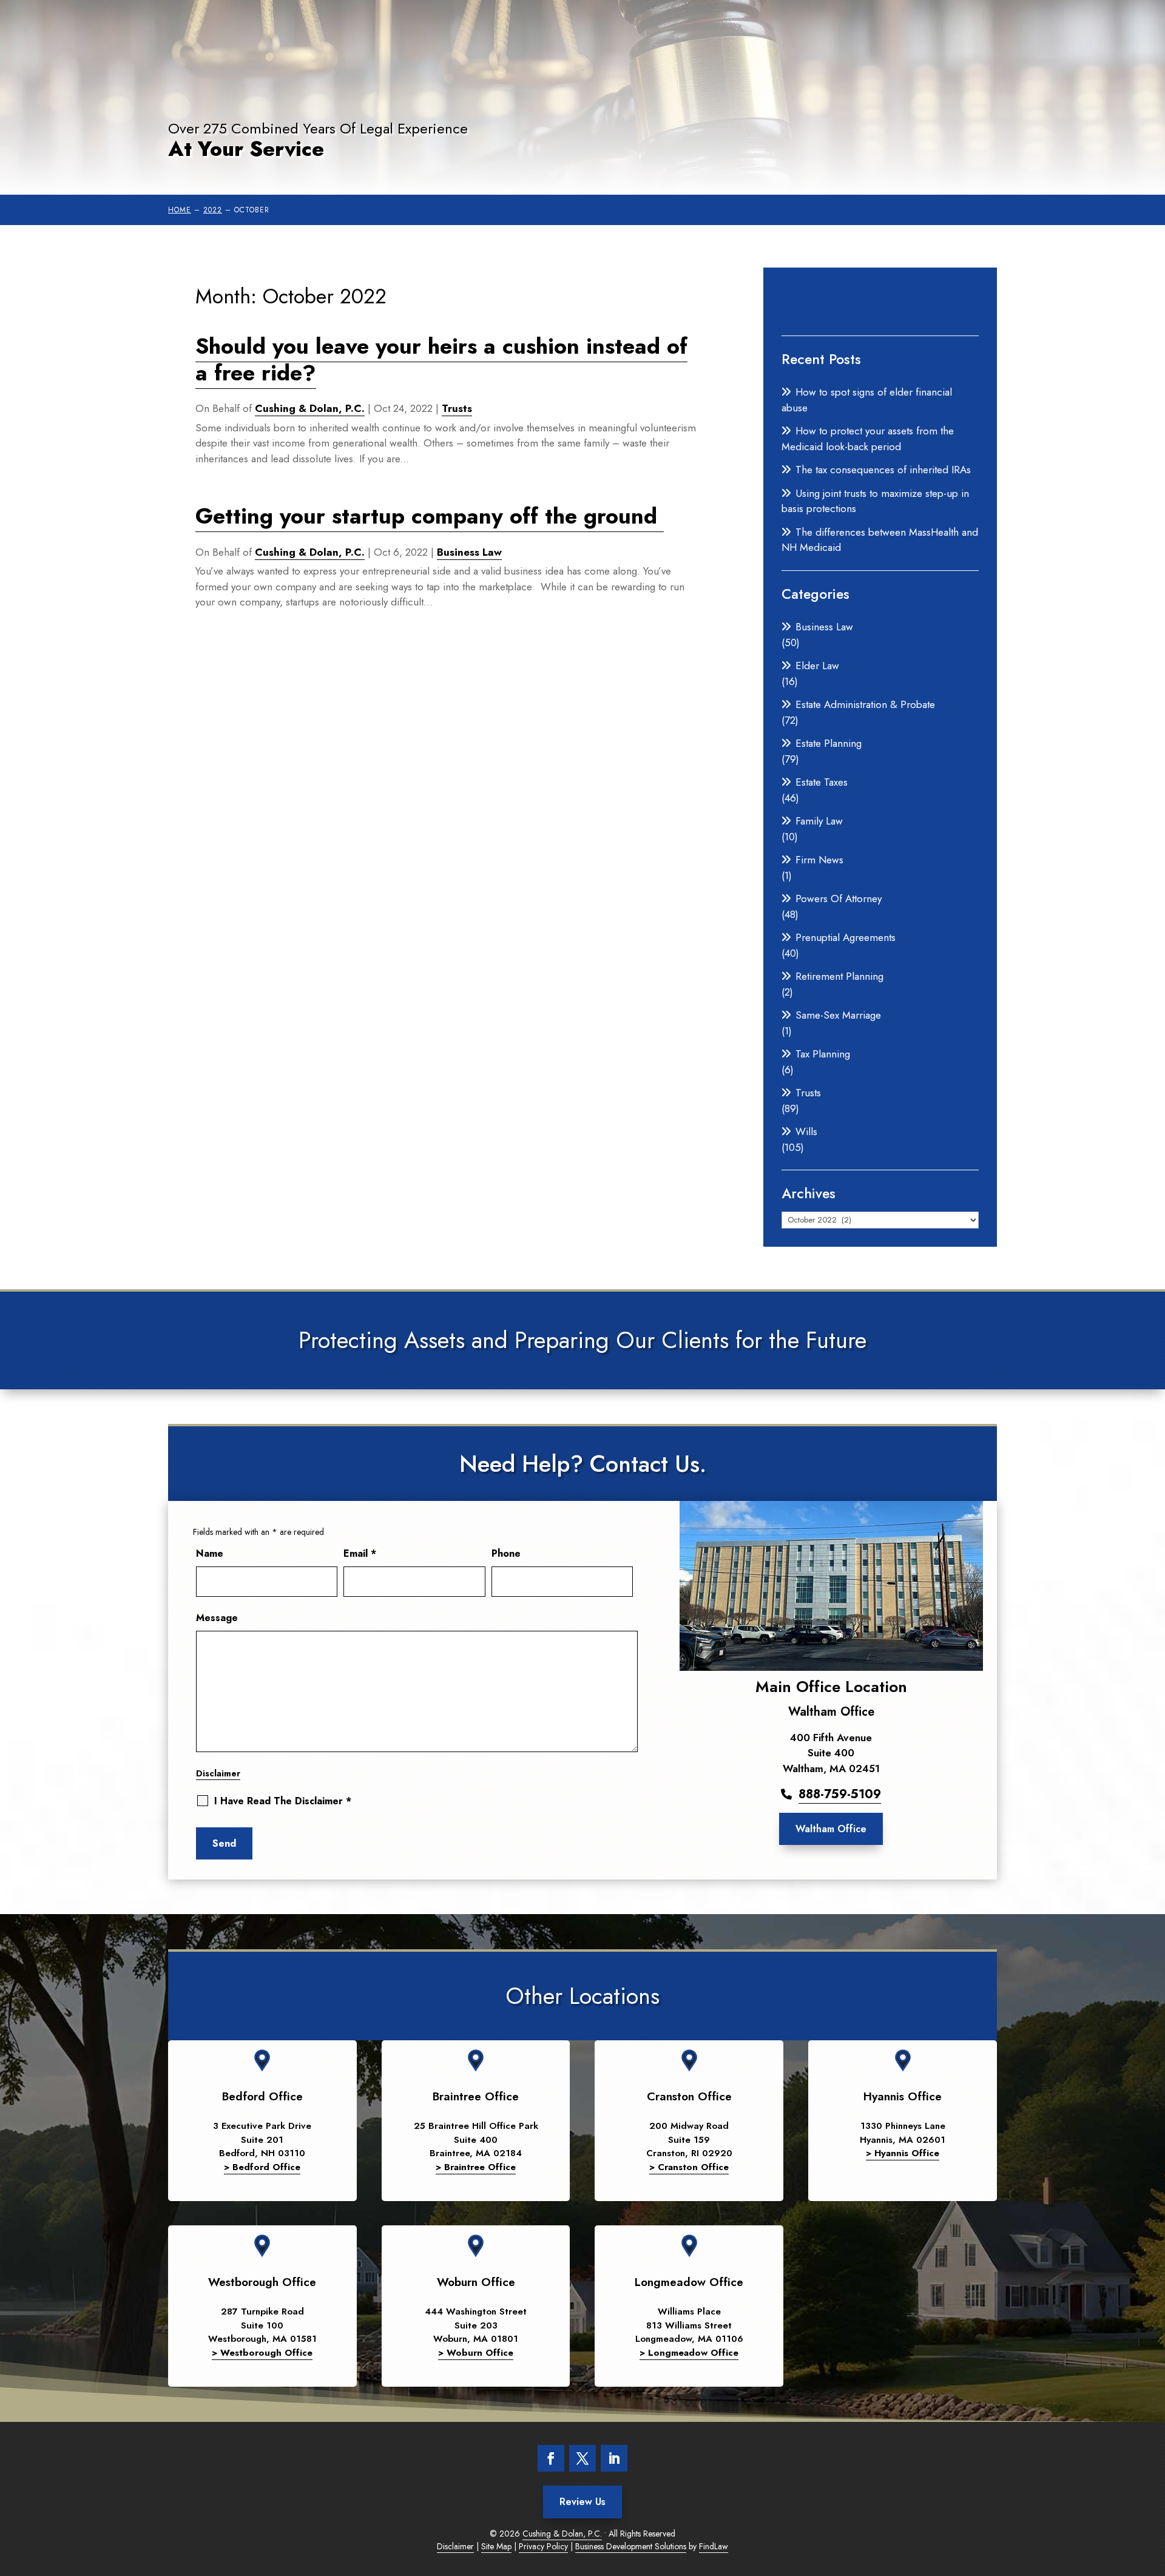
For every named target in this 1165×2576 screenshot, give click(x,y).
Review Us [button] (582, 2502)
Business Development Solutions (631, 2546)
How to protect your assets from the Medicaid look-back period (868, 439)
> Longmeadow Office (689, 2353)
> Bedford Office (262, 2167)
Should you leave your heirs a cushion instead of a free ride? (441, 359)
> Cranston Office (689, 2167)
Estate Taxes (822, 782)
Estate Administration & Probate (865, 704)
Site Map (496, 2546)
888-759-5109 (840, 1794)
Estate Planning (829, 743)
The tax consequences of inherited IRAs (883, 470)
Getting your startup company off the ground (430, 516)
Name (210, 1553)
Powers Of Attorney (839, 899)
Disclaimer (218, 1773)
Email (360, 1553)
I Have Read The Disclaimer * (283, 1801)
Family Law (819, 821)
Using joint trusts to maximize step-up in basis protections (875, 501)
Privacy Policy (543, 2546)
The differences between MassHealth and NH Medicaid (880, 540)
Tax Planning (823, 1054)
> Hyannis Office (903, 2153)
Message (217, 1618)
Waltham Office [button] (831, 1829)
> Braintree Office (476, 2167)
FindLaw (714, 2546)
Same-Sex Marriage (838, 1015)
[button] (1147, 2558)
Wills (806, 1131)
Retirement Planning (839, 976)
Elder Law (817, 666)
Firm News (819, 860)
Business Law (469, 552)
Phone (506, 1553)
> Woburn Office (476, 2353)
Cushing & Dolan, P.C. (310, 408)
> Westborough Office (262, 2353)
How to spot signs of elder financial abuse (867, 400)
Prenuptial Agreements (846, 937)
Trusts (457, 408)
